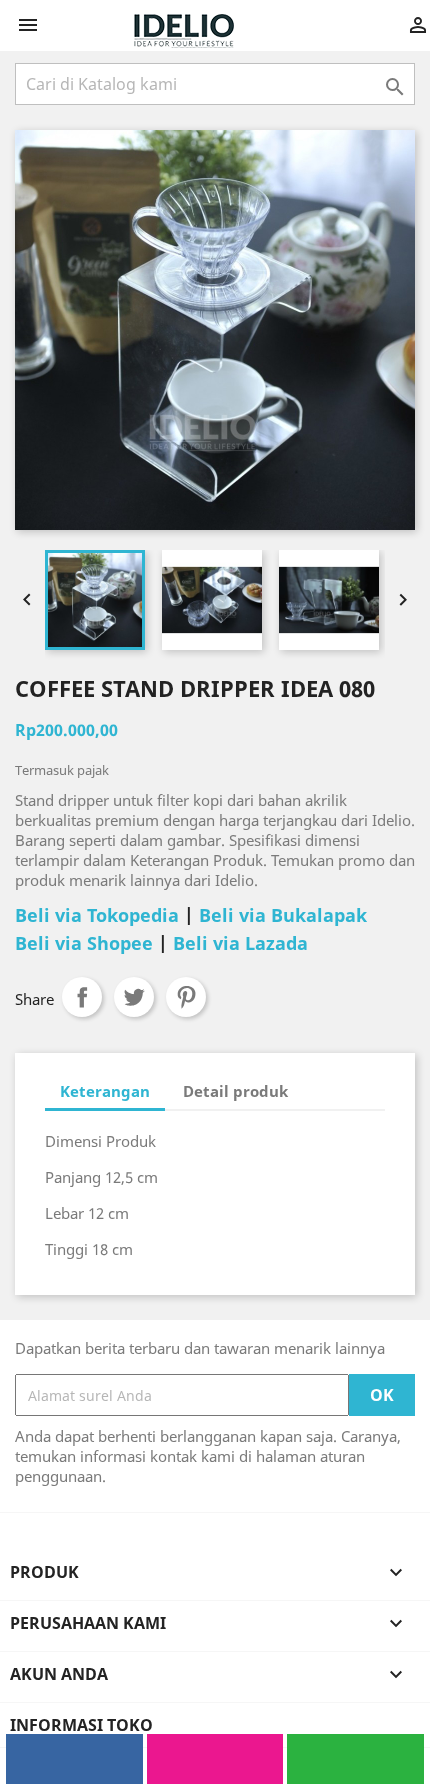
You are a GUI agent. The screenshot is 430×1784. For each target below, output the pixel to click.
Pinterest (186, 997)
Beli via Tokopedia (97, 915)
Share (82, 997)
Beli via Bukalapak (283, 915)
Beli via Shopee (84, 943)
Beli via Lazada (240, 943)
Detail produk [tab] (235, 1091)
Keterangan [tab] (105, 1091)
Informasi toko (81, 1725)
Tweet (134, 997)
